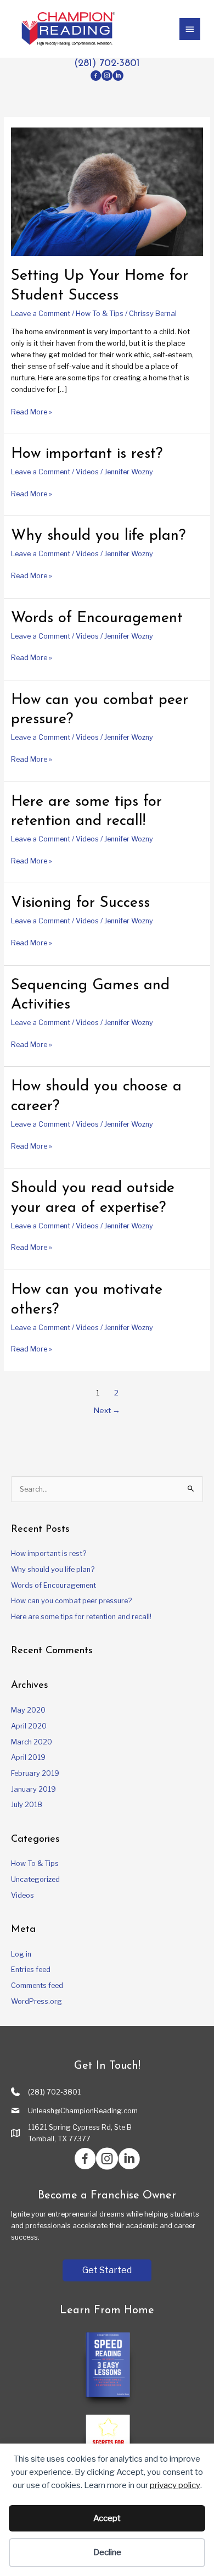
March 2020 (32, 1742)
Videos (87, 472)
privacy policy (175, 2485)
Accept (107, 2518)
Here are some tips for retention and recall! (81, 1617)
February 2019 (35, 1773)
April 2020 (29, 1726)
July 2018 (27, 1805)
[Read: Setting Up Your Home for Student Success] (107, 192)
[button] (107, 2270)
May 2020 (28, 1710)
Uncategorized (35, 1879)
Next (107, 1410)
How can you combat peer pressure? (71, 1601)
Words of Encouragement (97, 618)
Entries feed (31, 1970)
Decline (107, 2552)
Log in (21, 1954)
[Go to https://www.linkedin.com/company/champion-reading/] (118, 77)
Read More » (32, 412)
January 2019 (33, 1789)
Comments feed (37, 1985)
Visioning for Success (80, 903)
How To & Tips (100, 314)
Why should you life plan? (98, 536)
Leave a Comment (41, 314)
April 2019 (28, 1757)
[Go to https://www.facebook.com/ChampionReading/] (96, 77)
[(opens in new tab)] (107, 2369)
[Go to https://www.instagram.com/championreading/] (107, 77)
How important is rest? (87, 454)
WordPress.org (36, 2001)
